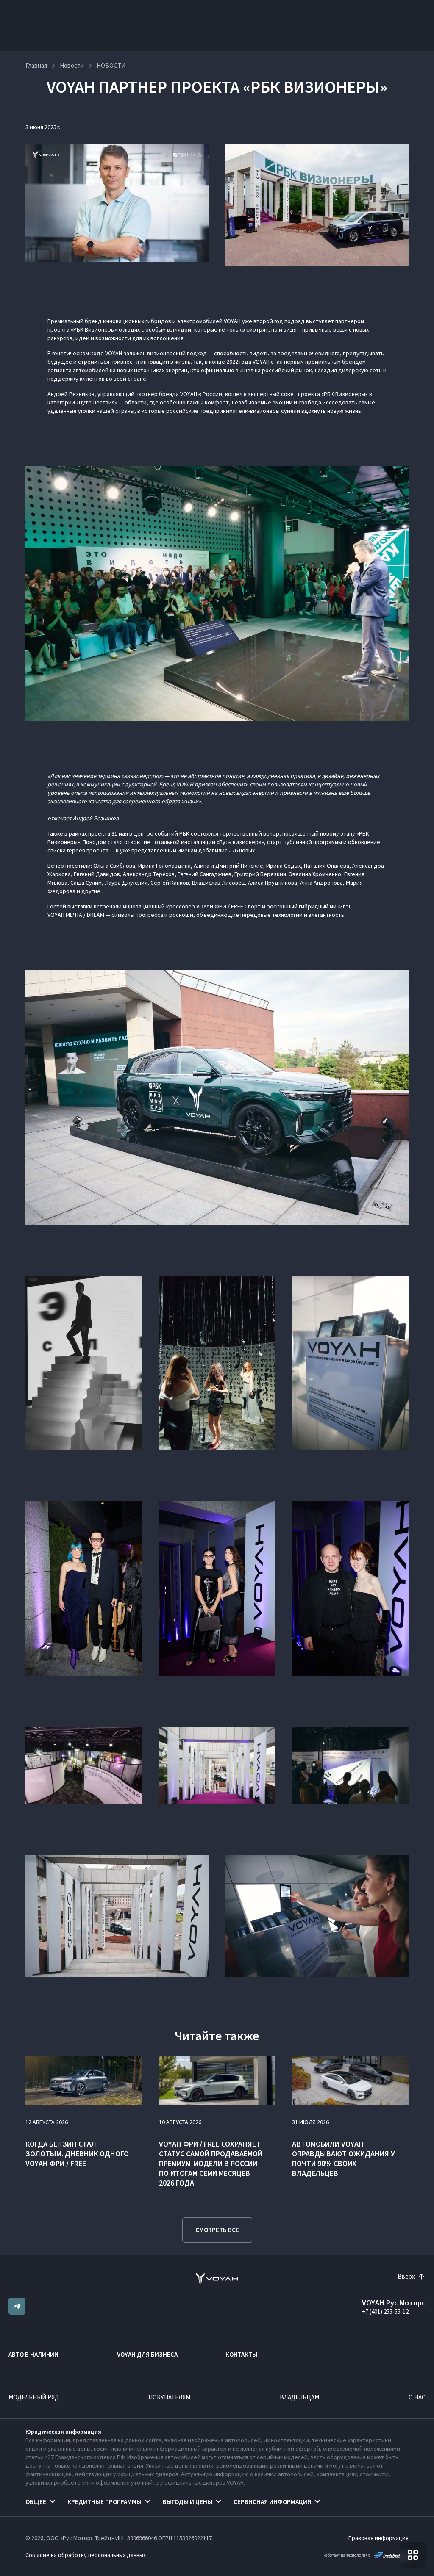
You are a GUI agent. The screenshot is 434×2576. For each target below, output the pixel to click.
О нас (417, 2397)
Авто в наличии (33, 2354)
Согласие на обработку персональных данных (86, 2555)
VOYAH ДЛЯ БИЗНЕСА (147, 2354)
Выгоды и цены (188, 2502)
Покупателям (169, 2397)
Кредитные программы (104, 2502)
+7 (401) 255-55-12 (385, 2312)
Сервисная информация (272, 2502)
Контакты (241, 2354)
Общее (36, 2502)
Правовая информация (378, 2538)
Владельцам (299, 2397)
